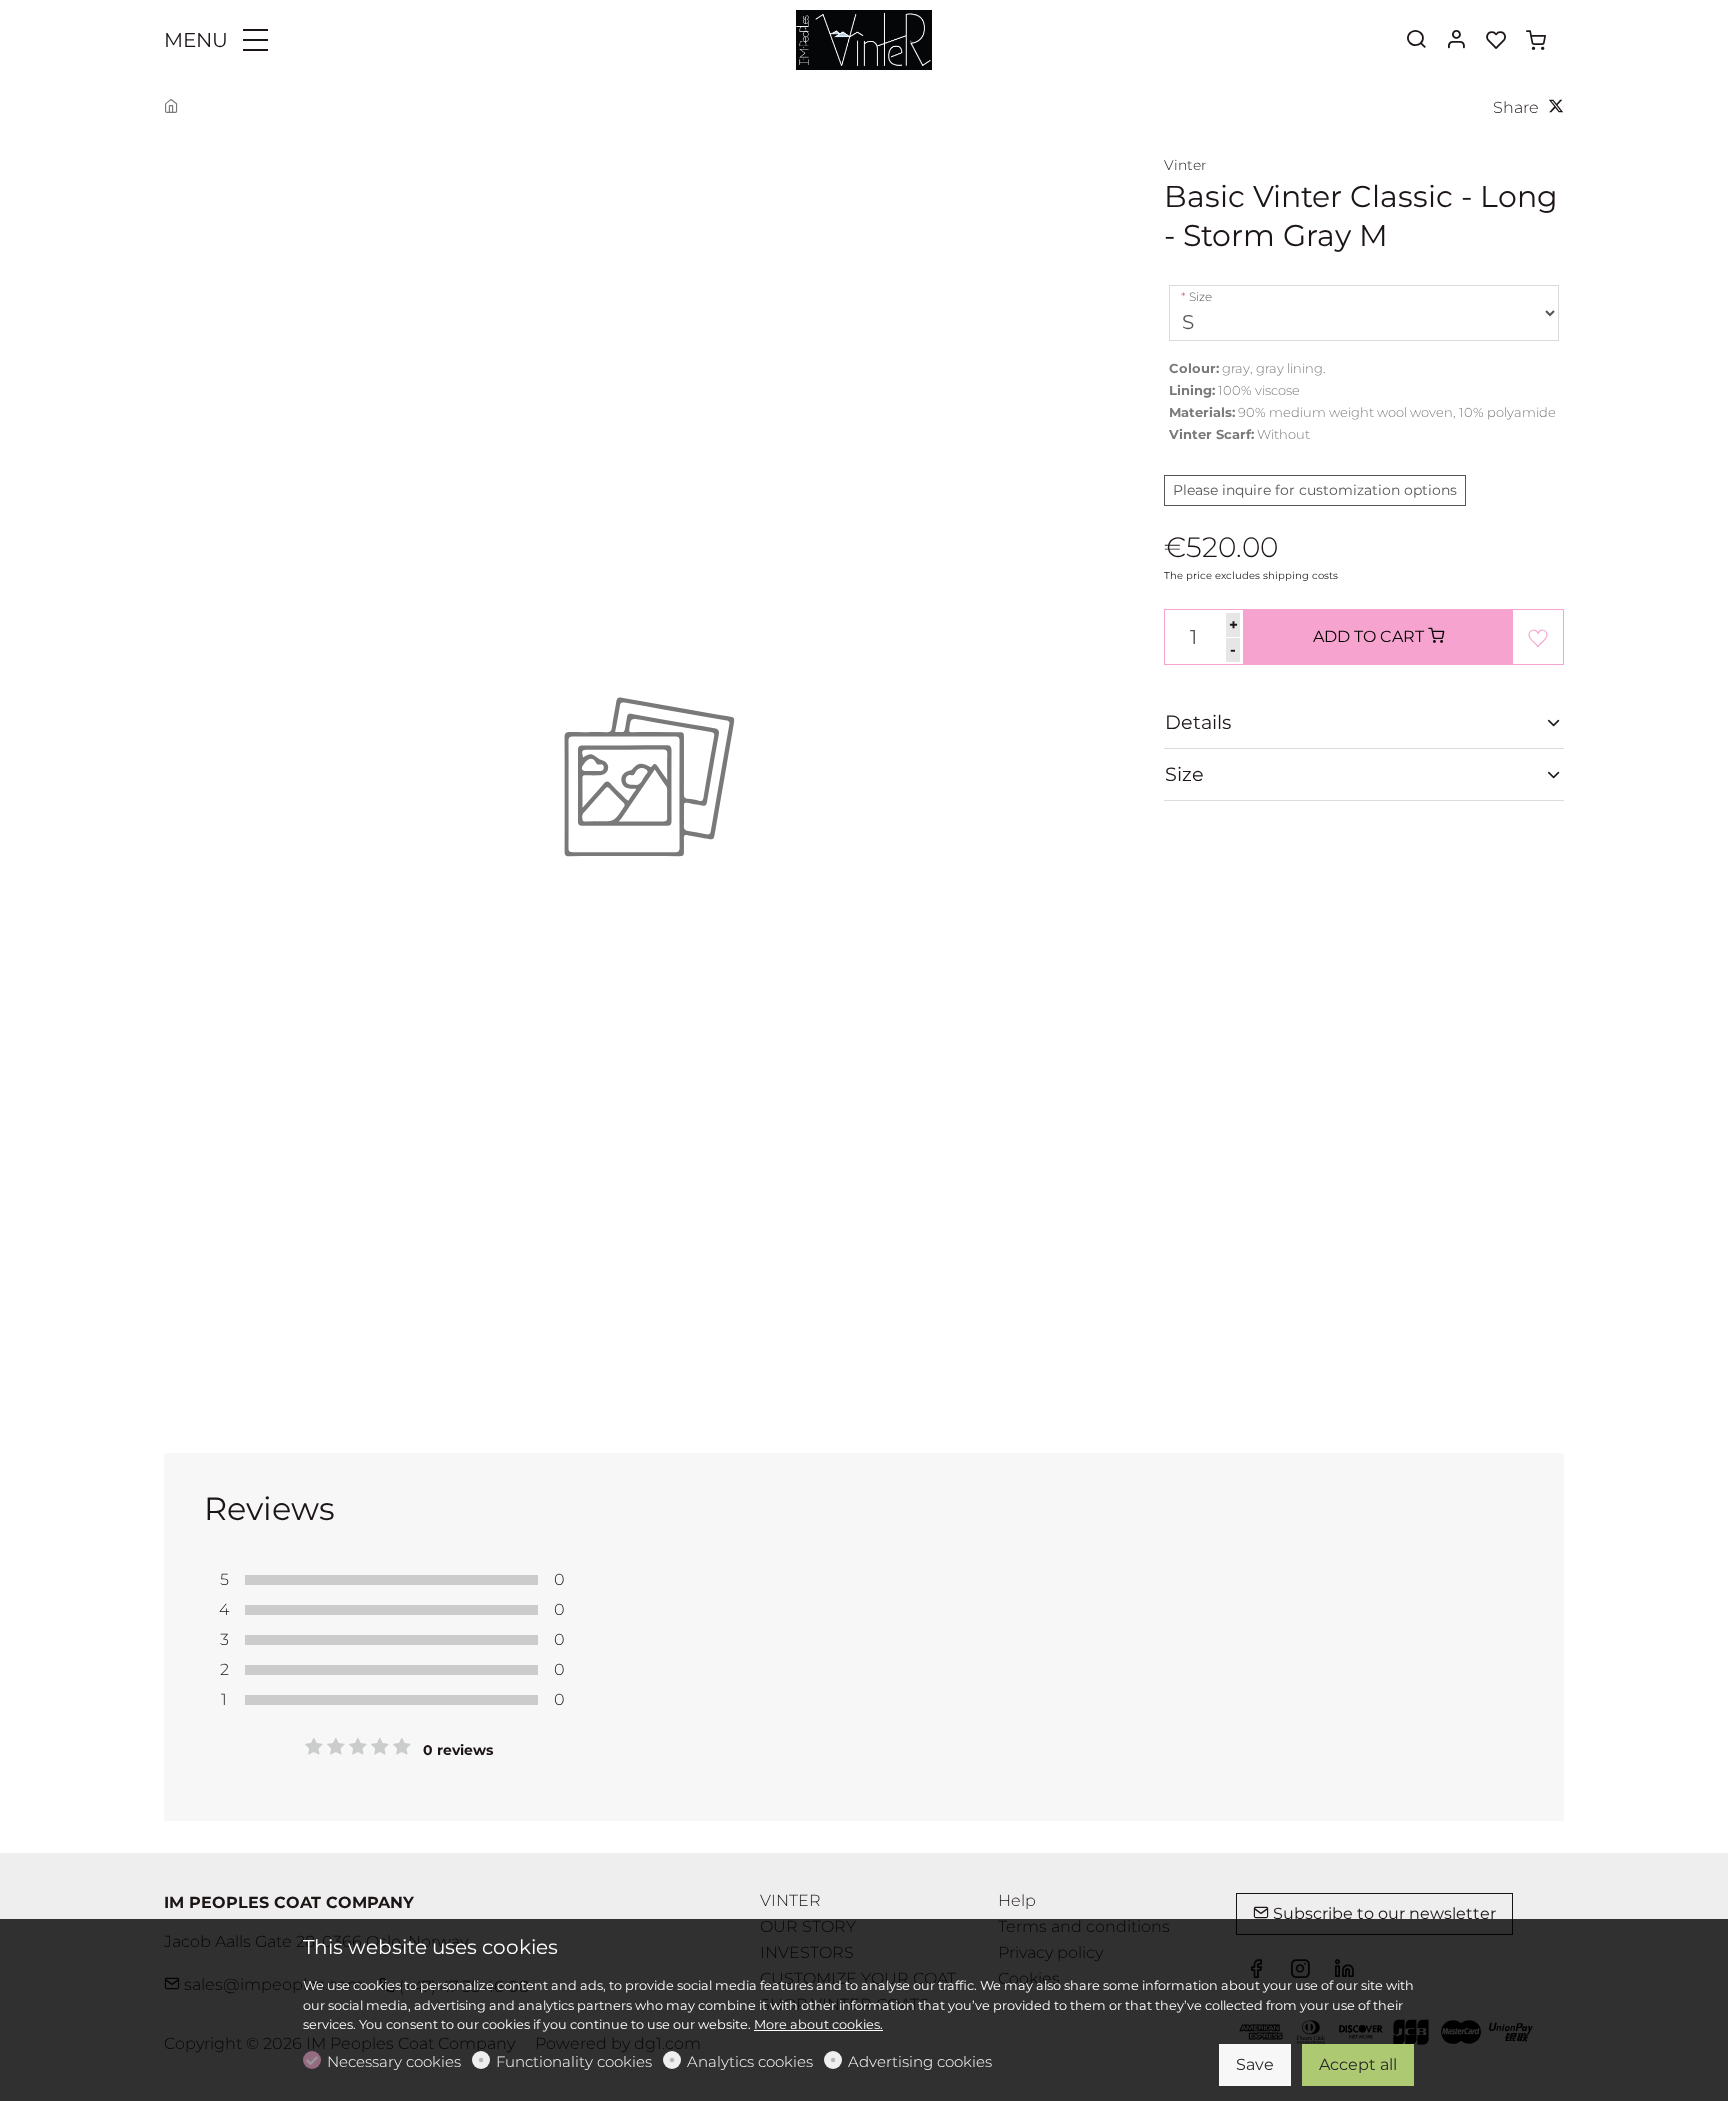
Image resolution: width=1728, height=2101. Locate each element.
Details (1198, 722)
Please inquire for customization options (1315, 490)
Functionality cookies (574, 2061)
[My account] (1456, 41)
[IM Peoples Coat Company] (864, 38)
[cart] (1536, 41)
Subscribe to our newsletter (1382, 1913)
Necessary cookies (394, 2061)
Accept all (1358, 2064)
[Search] (1416, 41)
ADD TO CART (1370, 636)
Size (1200, 296)
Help (1017, 1901)
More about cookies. (818, 2024)
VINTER (790, 1900)
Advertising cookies (920, 2061)
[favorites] (1496, 41)
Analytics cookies (750, 2061)
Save (1255, 2064)
